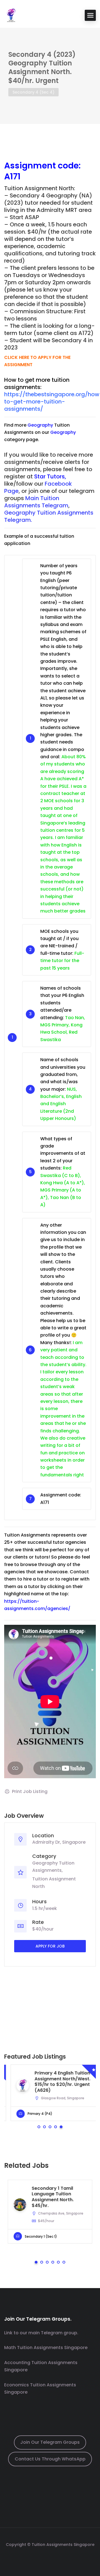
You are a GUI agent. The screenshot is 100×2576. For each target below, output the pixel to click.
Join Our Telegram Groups (50, 2442)
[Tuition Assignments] (11, 15)
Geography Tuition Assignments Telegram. (49, 516)
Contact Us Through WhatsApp (50, 2459)
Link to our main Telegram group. (41, 2333)
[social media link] (50, 2558)
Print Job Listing (30, 1791)
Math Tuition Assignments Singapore (46, 2348)
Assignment (30, 166)
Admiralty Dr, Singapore (59, 1842)
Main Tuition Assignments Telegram (36, 502)
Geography (40, 425)
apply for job (50, 1946)
